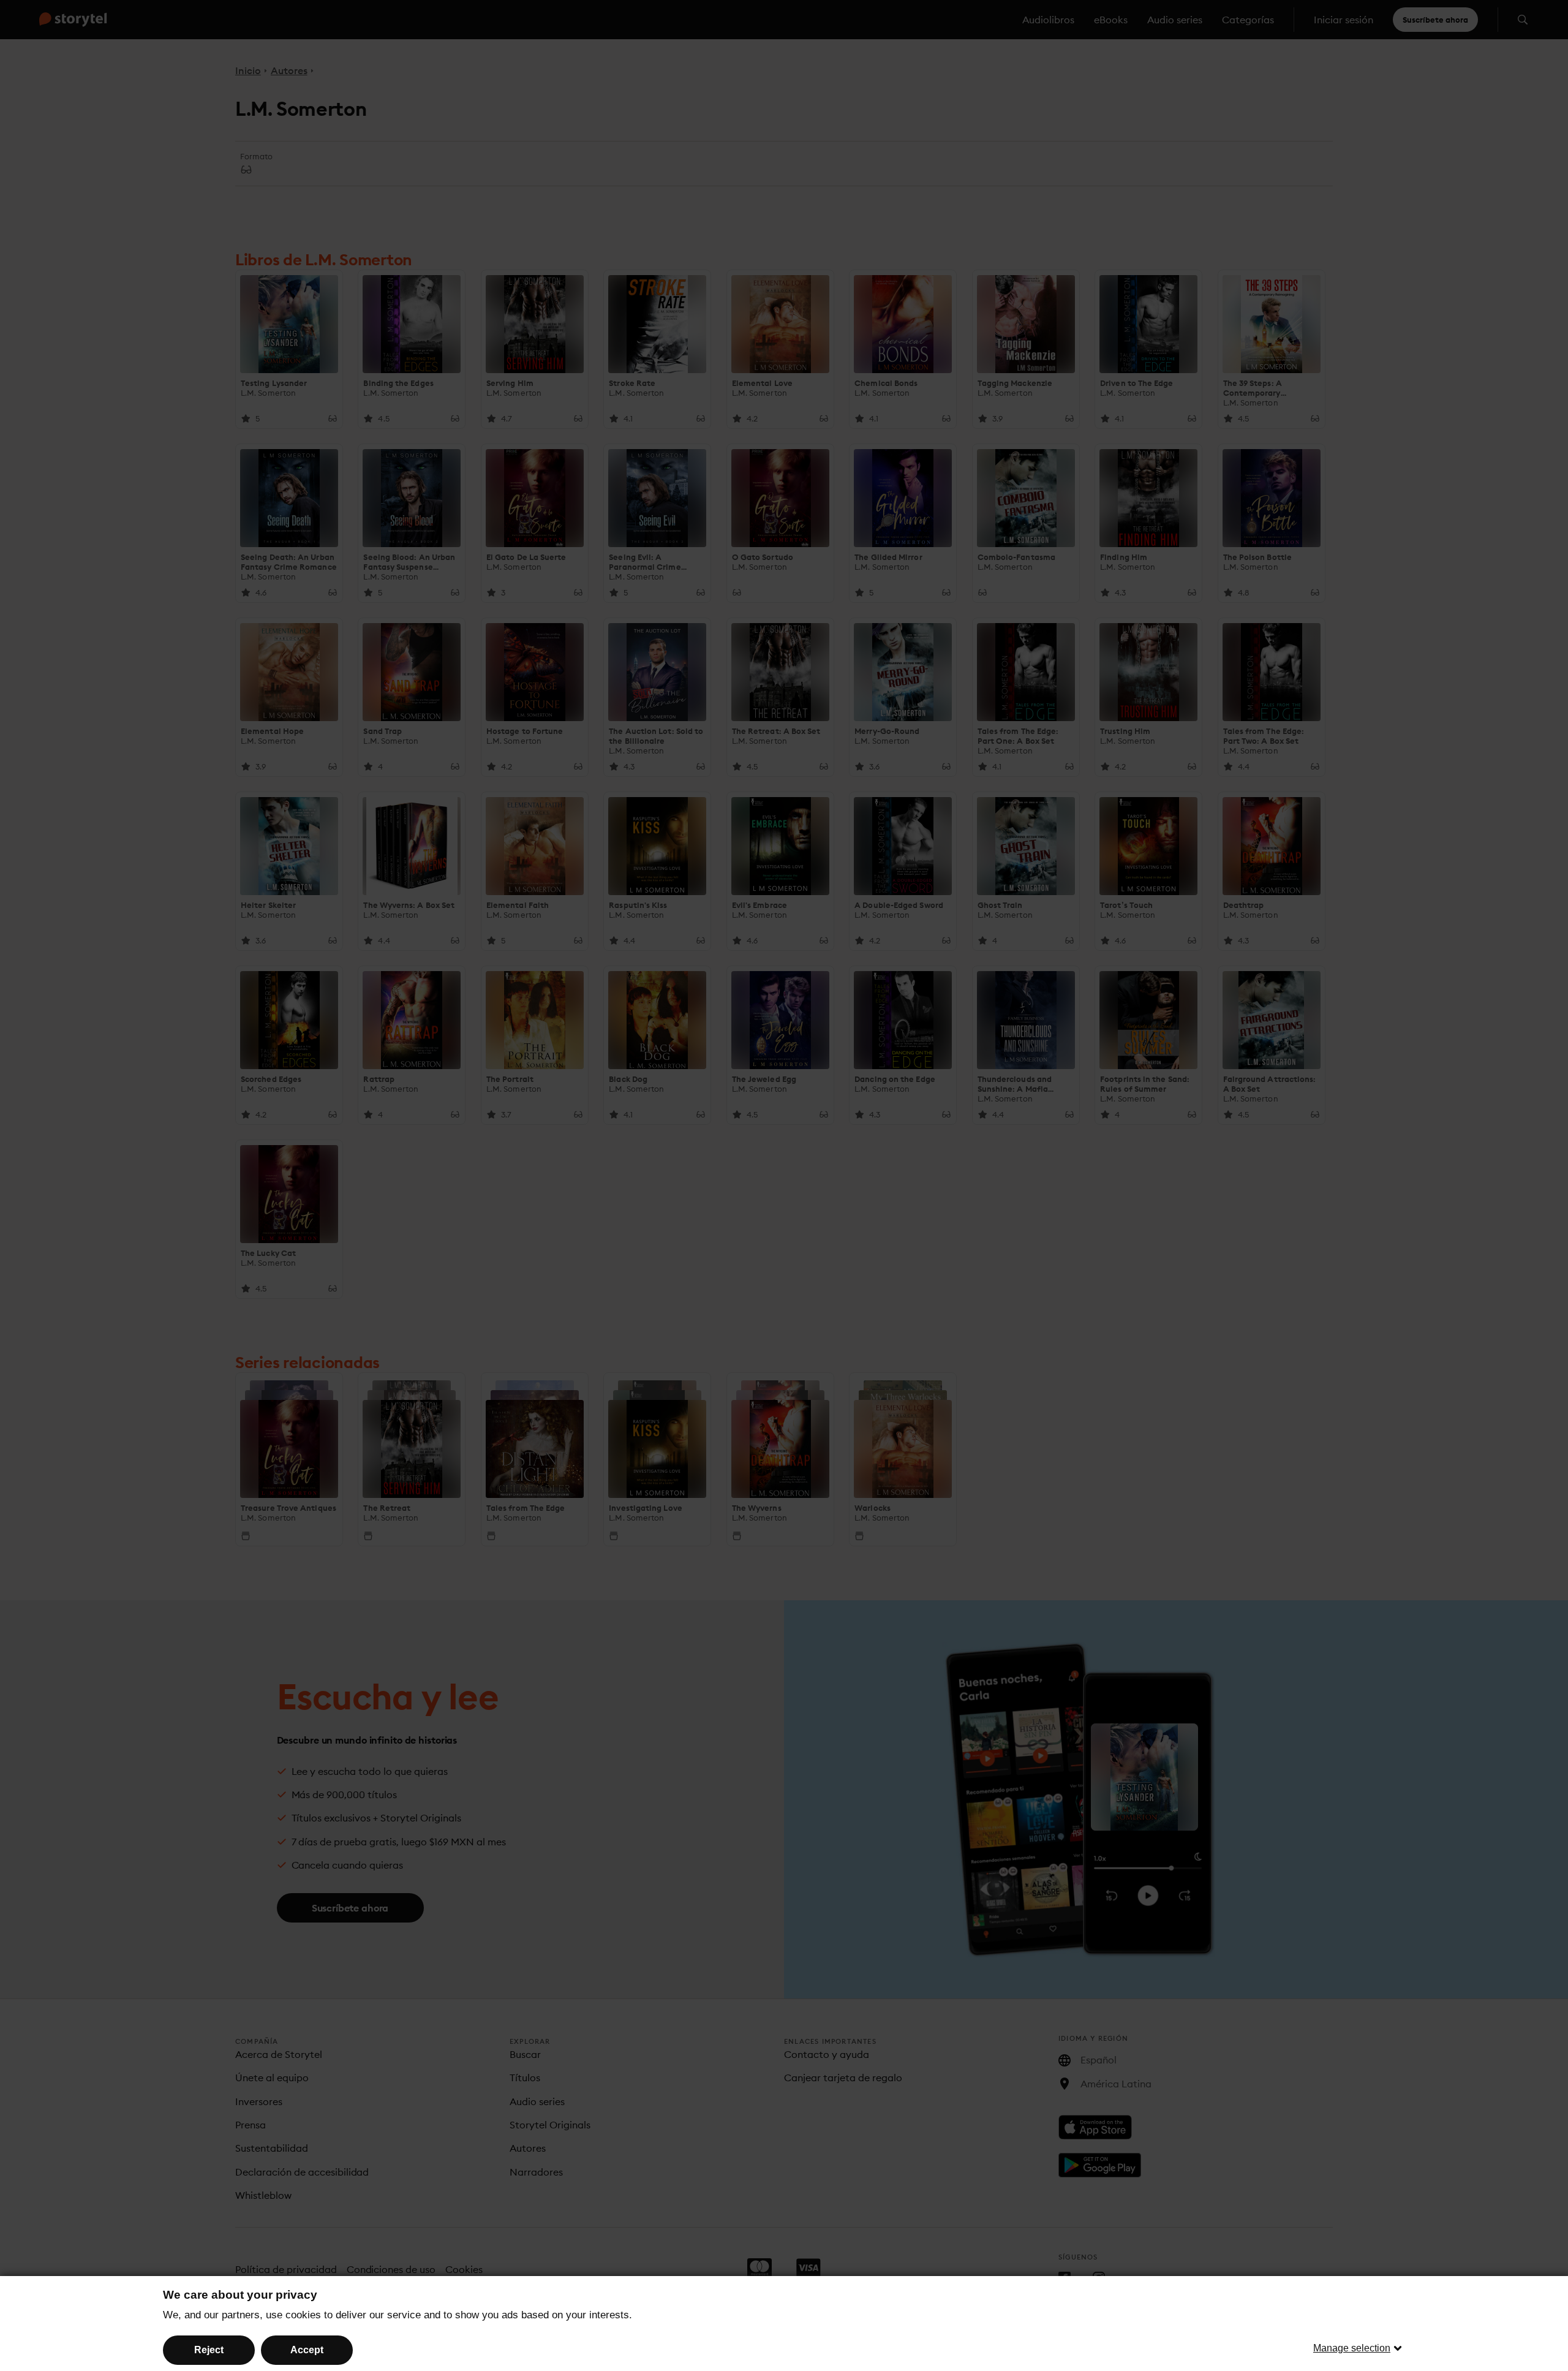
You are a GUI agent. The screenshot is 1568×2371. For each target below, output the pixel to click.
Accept (307, 2350)
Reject (209, 2350)
